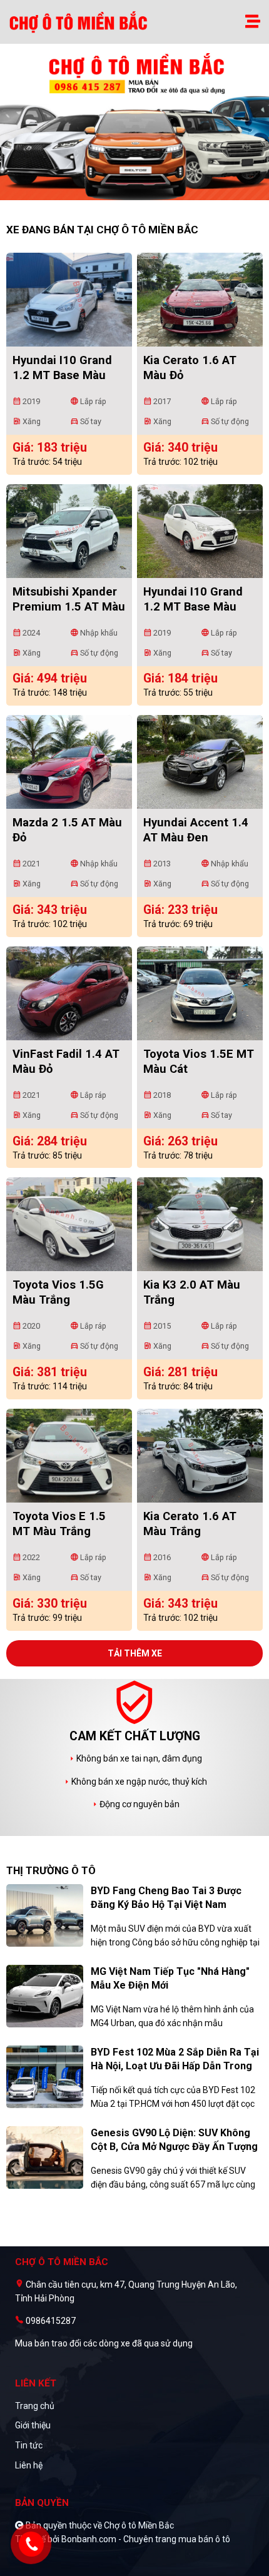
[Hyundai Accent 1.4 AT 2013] (200, 762)
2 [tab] (141, 194)
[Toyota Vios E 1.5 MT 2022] (69, 1456)
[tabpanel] (134, 128)
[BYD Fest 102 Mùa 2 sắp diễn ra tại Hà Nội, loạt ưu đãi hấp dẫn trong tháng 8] (45, 2076)
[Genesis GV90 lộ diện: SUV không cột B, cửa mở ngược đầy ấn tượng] (45, 2156)
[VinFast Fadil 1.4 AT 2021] (69, 993)
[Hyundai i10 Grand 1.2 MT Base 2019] (69, 300)
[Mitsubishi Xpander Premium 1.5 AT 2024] (69, 531)
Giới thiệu (33, 2425)
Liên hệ (29, 2465)
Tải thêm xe (135, 1653)
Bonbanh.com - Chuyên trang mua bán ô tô (146, 2539)
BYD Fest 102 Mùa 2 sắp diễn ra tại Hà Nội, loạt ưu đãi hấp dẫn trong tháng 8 (175, 2066)
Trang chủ (35, 2406)
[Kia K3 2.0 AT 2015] (200, 1224)
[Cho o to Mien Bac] (80, 22)
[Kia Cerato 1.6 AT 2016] (200, 1456)
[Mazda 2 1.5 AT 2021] (69, 762)
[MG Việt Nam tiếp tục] (45, 1995)
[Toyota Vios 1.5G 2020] (69, 1224)
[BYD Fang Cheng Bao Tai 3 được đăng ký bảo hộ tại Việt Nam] (45, 1914)
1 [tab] (128, 194)
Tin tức (29, 2445)
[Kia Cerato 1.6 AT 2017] (200, 300)
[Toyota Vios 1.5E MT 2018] (200, 993)
